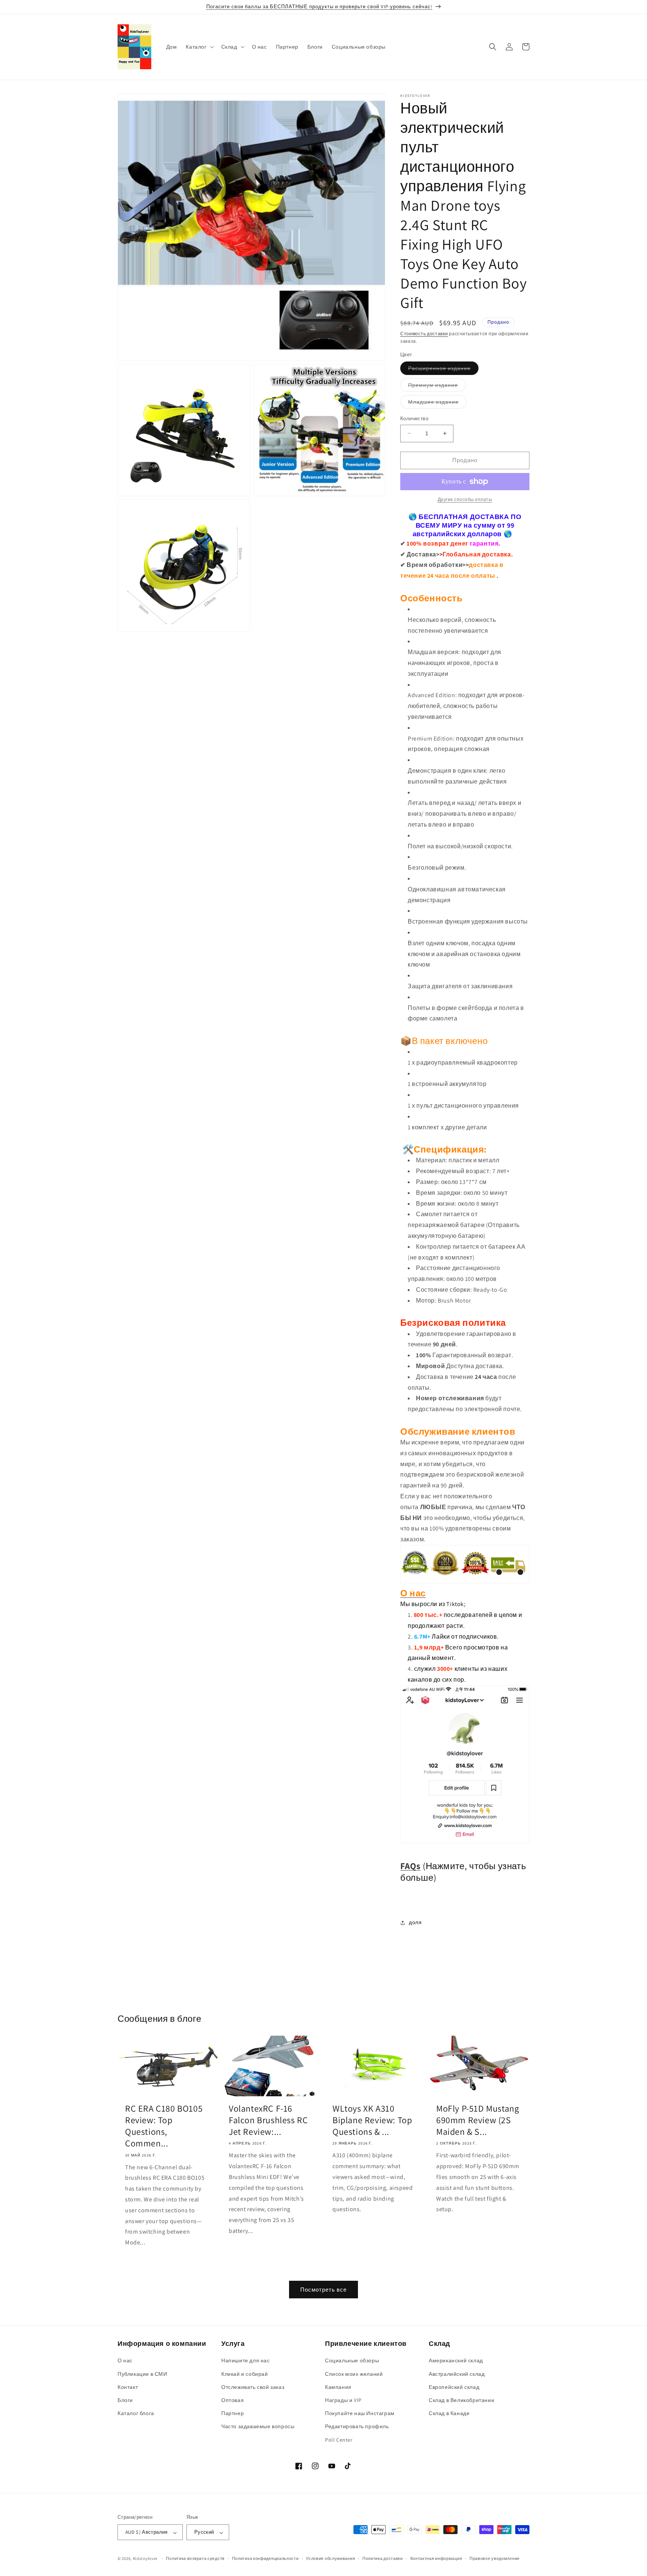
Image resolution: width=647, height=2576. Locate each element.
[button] (199, 47)
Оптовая (233, 2400)
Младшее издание (437, 403)
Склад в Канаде (449, 2414)
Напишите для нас (246, 2361)
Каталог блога (136, 2414)
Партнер (233, 2414)
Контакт (128, 2387)
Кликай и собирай (245, 2374)
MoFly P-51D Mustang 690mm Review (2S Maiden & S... (478, 2120)
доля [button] (415, 1922)
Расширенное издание (443, 370)
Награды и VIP (343, 2400)
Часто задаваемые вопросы (258, 2427)
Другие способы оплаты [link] (465, 499)
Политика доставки (383, 2558)
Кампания (338, 2387)
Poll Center (339, 2440)
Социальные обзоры (352, 2361)
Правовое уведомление (495, 2558)
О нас (125, 2361)
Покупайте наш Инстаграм (360, 2414)
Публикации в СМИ (142, 2374)
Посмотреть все (323, 2290)
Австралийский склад (457, 2374)
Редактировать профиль (357, 2427)
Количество (414, 419)
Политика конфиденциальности (265, 2558)
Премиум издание (437, 387)
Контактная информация (436, 2558)
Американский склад (456, 2361)
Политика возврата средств (195, 2558)
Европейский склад (454, 2387)
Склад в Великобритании (461, 2400)
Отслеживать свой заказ (253, 2387)
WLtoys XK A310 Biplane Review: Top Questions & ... (372, 2120)
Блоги (125, 2400)
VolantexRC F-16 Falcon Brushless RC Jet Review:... (268, 2120)
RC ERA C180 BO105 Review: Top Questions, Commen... (164, 2126)
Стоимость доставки (424, 334)
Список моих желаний (354, 2374)
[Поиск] (493, 47)
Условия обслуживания (330, 2558)
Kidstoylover (145, 2559)
